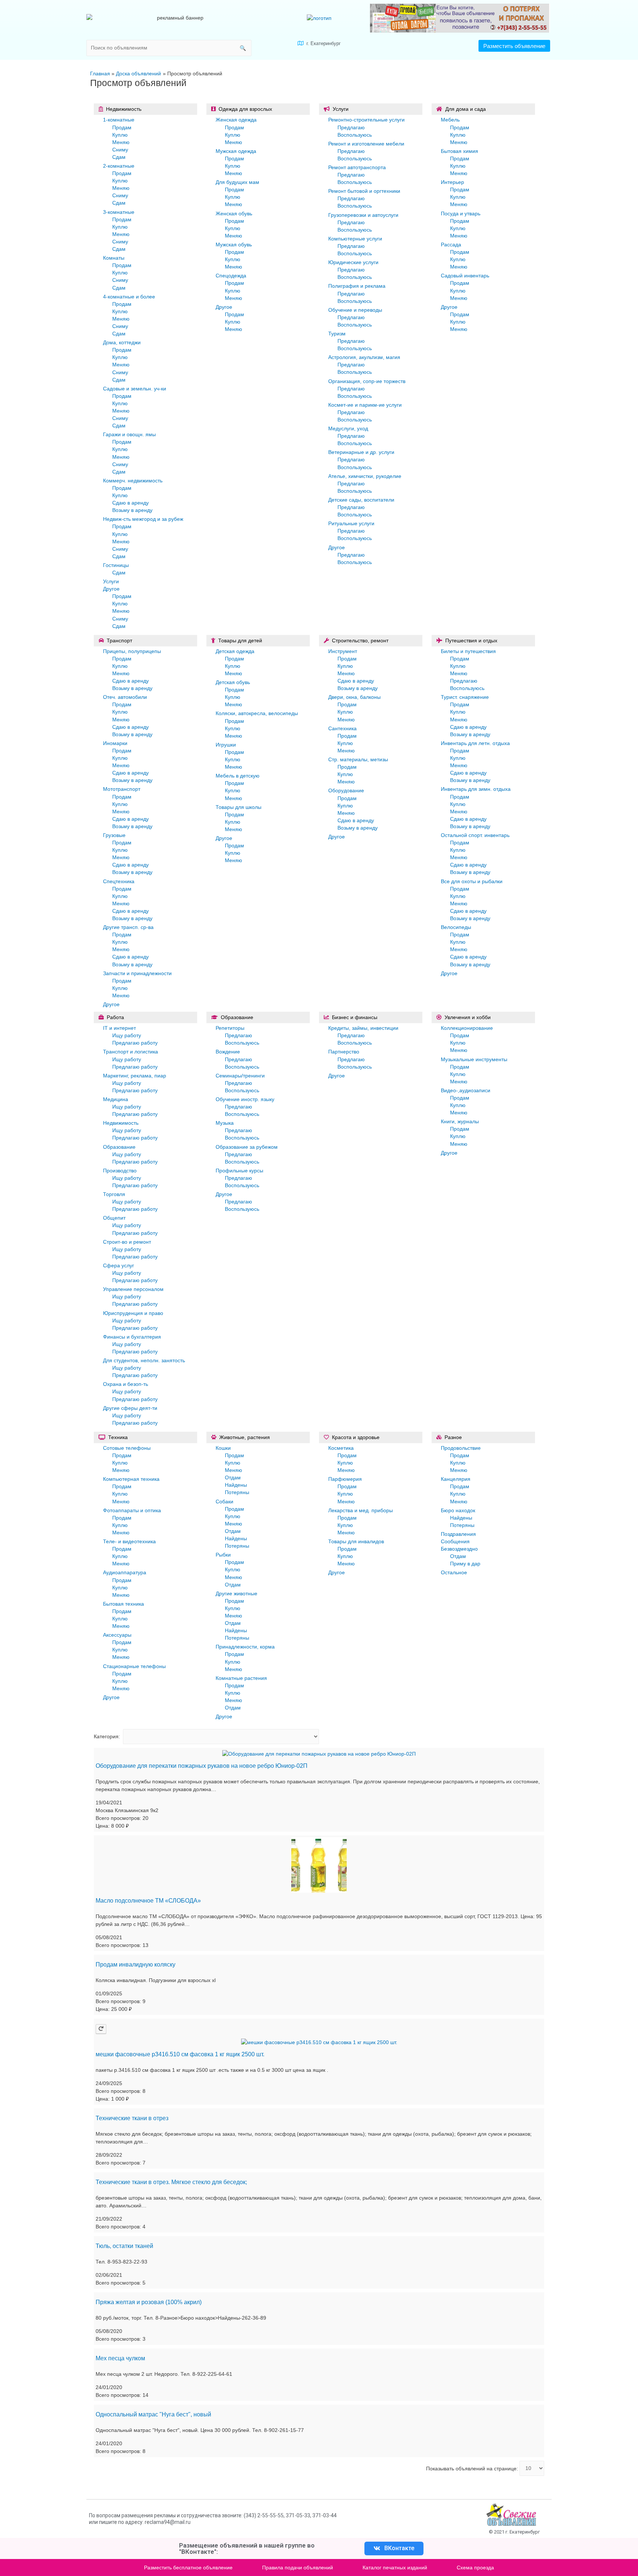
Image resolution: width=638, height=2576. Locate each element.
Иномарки (115, 743)
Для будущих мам (237, 182)
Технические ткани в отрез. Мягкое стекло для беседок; (171, 2182)
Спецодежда (231, 276)
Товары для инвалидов (356, 1541)
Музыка (225, 1123)
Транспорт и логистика (131, 1052)
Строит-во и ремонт (127, 1242)
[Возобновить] (101, 2029)
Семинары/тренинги (240, 1076)
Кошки (223, 1448)
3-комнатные (119, 212)
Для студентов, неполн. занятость (144, 1360)
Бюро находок (458, 1510)
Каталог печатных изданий (395, 2568)
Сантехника (342, 728)
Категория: (107, 1736)
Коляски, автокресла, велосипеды (257, 713)
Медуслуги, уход (348, 428)
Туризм (337, 334)
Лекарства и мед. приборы (361, 1510)
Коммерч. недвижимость (133, 481)
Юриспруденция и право (133, 1313)
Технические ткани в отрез (132, 2118)
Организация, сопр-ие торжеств (367, 381)
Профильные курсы (239, 1171)
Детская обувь (233, 682)
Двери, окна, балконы (354, 697)
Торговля (114, 1194)
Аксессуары (117, 1635)
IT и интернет (119, 1028)
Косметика (341, 1448)
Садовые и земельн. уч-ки (135, 389)
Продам (122, 127)
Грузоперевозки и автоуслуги (363, 215)
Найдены (236, 1485)
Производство (120, 1171)
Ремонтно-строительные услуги (366, 120)
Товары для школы (239, 807)
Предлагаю (351, 127)
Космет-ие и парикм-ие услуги (365, 405)
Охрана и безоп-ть (126, 1384)
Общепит (114, 1218)
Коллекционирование (467, 1028)
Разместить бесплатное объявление (188, 2568)
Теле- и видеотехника (129, 1541)
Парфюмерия (345, 1479)
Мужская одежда (236, 151)
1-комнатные (119, 120)
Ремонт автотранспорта (357, 167)
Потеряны (237, 1492)
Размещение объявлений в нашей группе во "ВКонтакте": (247, 2548)
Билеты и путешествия (468, 651)
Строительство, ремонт (360, 640)
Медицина (116, 1099)
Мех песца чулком (120, 2358)
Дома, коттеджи (122, 342)
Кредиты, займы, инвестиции (363, 1028)
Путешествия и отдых (471, 640)
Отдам (233, 1477)
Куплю (120, 135)
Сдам (119, 157)
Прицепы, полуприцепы (132, 651)
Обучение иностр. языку (245, 1099)
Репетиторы (230, 1028)
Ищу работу (127, 1035)
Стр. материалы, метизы (358, 759)
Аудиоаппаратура (125, 1572)
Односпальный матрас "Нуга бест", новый (153, 2414)
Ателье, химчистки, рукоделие (365, 476)
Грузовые (114, 835)
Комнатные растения (241, 1678)
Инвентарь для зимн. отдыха (476, 789)
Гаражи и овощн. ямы (129, 434)
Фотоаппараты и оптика (132, 1510)
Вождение (228, 1052)
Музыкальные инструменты (474, 1059)
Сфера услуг (119, 1265)
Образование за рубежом (247, 1147)
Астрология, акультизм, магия (364, 357)
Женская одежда (236, 120)
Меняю (121, 142)
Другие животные (236, 1593)
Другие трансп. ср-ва (128, 927)
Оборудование (346, 790)
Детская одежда (235, 651)
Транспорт (119, 640)
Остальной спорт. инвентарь (475, 835)
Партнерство (344, 1052)
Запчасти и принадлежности (137, 973)
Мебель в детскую (238, 776)
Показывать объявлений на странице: (472, 2468)
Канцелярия (456, 1479)
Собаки (224, 1501)
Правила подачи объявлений (298, 2568)
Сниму (120, 150)
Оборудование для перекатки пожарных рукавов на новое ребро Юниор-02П (202, 1766)
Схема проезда (475, 2568)
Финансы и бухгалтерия (132, 1337)
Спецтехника (119, 881)
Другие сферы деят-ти (130, 1408)
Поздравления (458, 1534)
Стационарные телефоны (134, 1666)
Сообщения (455, 1541)
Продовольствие (461, 1448)
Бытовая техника (124, 1604)
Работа (115, 1017)
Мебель (450, 120)
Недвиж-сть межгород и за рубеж (143, 519)
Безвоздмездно (459, 1549)
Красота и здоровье (356, 1437)
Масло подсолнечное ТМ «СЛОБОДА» (148, 1901)
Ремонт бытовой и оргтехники (364, 191)
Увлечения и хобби (468, 1017)
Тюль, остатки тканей (124, 2246)
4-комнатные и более (129, 297)
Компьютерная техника (131, 1479)
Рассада (451, 245)
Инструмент (343, 651)
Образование (119, 1147)
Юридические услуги (353, 262)
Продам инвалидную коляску (136, 1965)
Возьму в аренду (132, 510)
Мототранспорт (122, 789)
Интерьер (452, 182)
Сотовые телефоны (127, 1448)
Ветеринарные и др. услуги (361, 452)
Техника (118, 1437)
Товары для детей (240, 640)
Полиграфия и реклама (357, 286)
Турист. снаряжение (465, 697)
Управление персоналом (133, 1289)
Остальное (454, 1572)
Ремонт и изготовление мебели (366, 144)
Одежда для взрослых (245, 109)
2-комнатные (119, 166)
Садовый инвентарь (465, 276)
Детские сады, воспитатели (361, 500)
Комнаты (114, 258)
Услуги (111, 581)
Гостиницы (116, 565)
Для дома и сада (466, 109)
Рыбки (223, 1555)
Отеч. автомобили (125, 697)
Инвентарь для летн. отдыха (475, 743)
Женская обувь (234, 213)
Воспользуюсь (355, 135)
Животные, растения (245, 1437)
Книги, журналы (460, 1121)
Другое (111, 589)
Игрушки (226, 745)
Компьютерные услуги (355, 239)
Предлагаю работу (135, 1043)
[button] (514, 46)
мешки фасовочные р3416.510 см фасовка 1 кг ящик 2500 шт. (180, 2054)
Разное (453, 1437)
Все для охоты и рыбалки (472, 881)
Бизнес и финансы (355, 1017)
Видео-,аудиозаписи (466, 1090)
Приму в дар (465, 1564)
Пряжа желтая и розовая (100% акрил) (149, 2302)
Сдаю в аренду (131, 503)
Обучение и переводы (355, 310)
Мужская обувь (234, 245)
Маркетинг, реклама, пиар (135, 1076)
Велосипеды (456, 927)
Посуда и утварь (461, 213)
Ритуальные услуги (351, 523)
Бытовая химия (459, 151)
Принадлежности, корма (245, 1647)
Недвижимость (124, 109)
